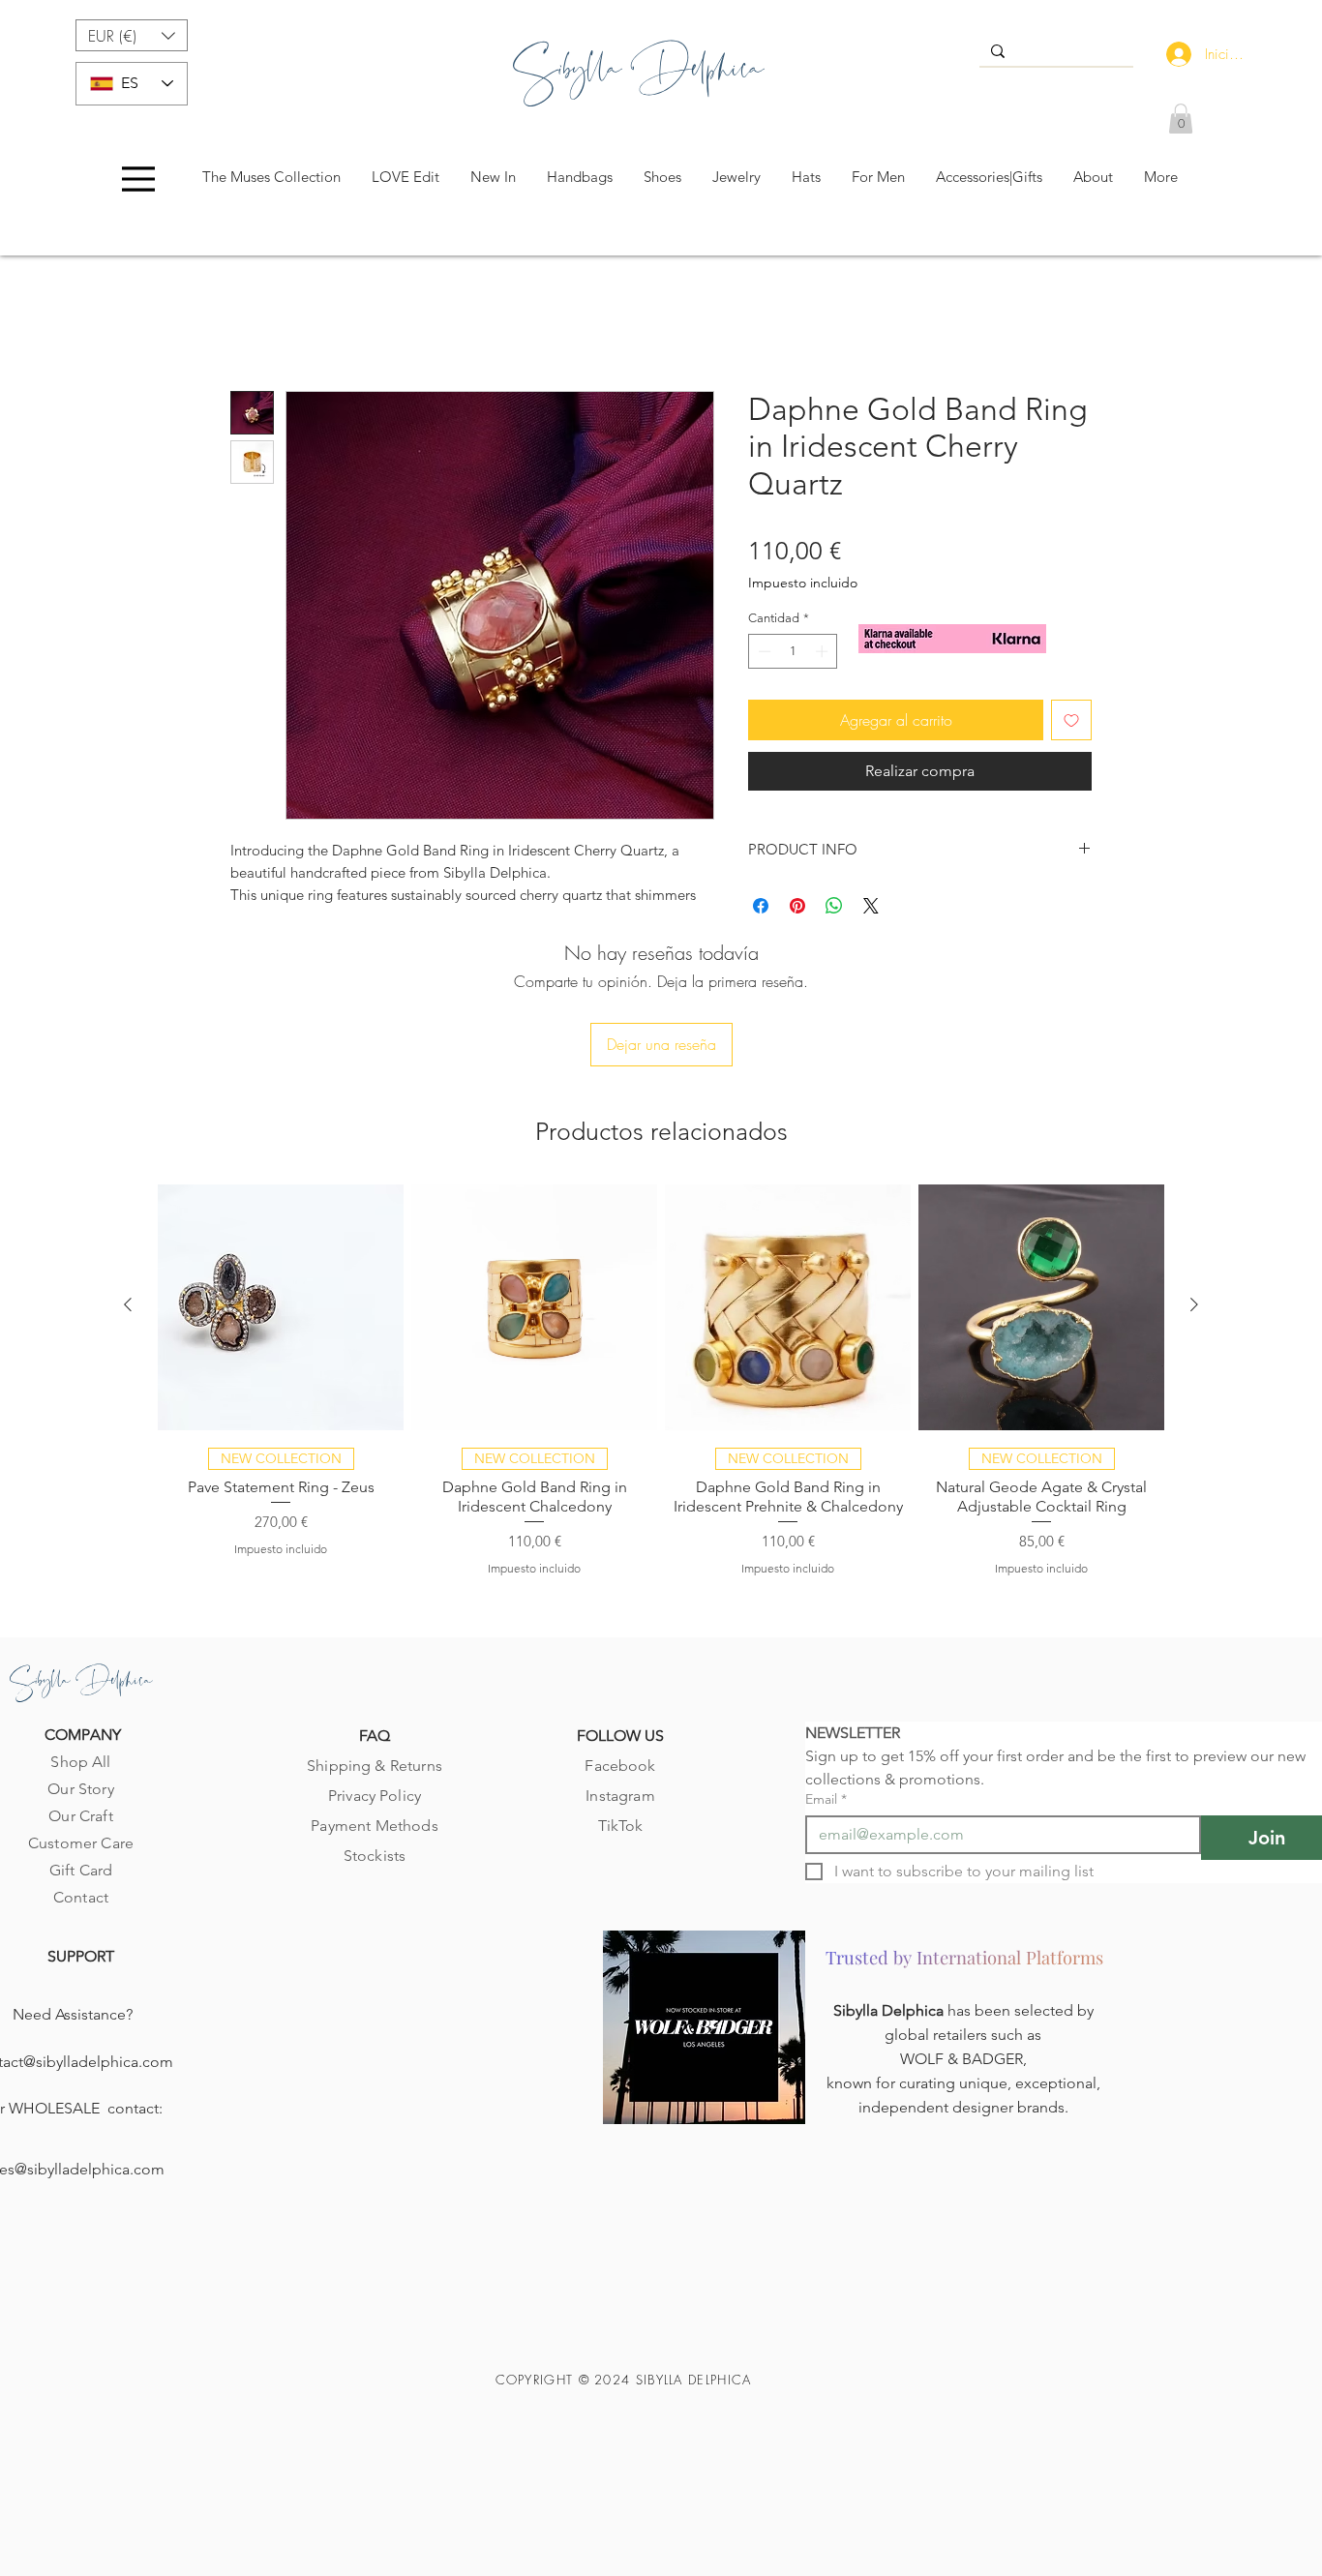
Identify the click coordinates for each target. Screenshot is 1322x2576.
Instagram (620, 1796)
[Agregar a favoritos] (1071, 720)
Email (826, 1799)
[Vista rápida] (281, 1307)
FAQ (375, 1736)
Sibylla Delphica (890, 2010)
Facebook (620, 1766)
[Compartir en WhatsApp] (834, 906)
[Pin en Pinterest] (797, 906)
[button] (132, 35)
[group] (661, 1379)
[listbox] (132, 35)
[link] (1181, 119)
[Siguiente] (1194, 1304)
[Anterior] (128, 1304)
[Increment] (824, 651)
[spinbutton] (793, 651)
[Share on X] (871, 906)
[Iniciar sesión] (1174, 54)
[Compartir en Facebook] (761, 906)
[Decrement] (763, 651)
